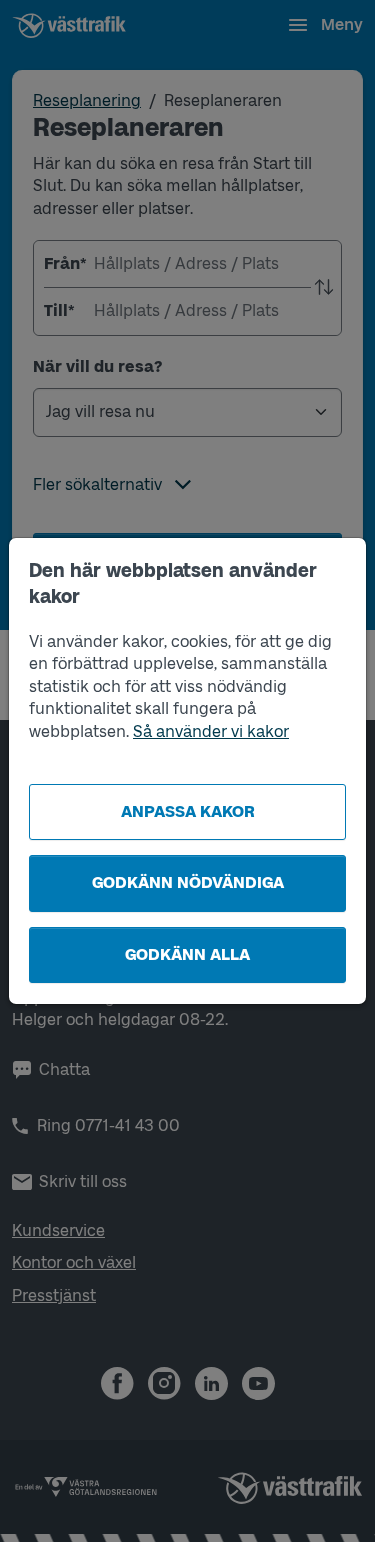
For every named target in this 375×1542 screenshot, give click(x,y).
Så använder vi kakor (211, 731)
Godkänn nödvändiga (188, 882)
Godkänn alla (187, 954)
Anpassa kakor (188, 811)
